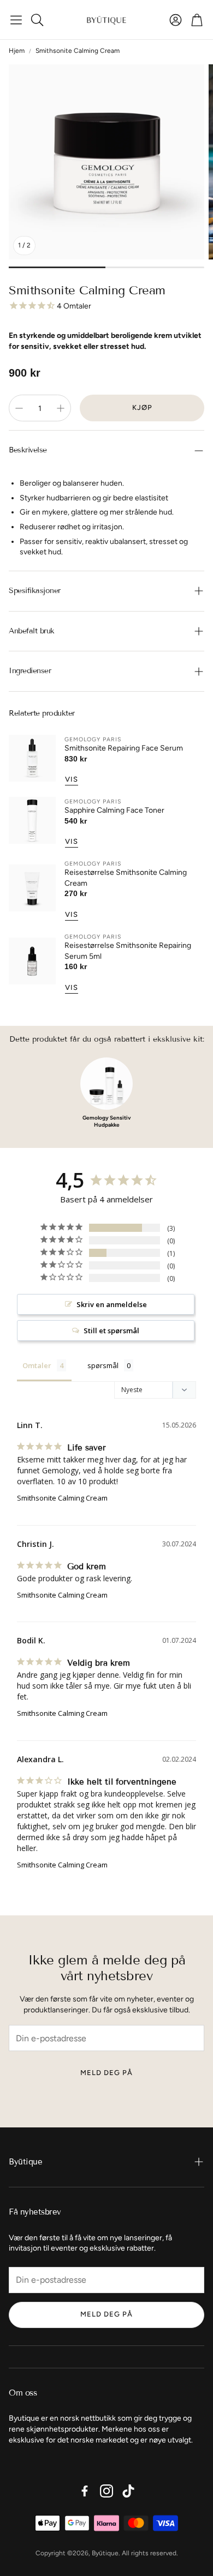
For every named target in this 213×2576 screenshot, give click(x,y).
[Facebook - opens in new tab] (85, 2491)
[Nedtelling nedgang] (19, 408)
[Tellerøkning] (61, 408)
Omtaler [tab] (37, 1365)
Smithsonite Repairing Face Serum (124, 748)
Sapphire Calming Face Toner (114, 810)
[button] (16, 20)
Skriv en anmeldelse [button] (112, 1304)
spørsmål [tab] (103, 1365)
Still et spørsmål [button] (111, 1331)
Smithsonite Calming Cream (62, 1498)
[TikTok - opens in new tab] (128, 2491)
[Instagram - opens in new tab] (106, 2491)
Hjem (17, 51)
